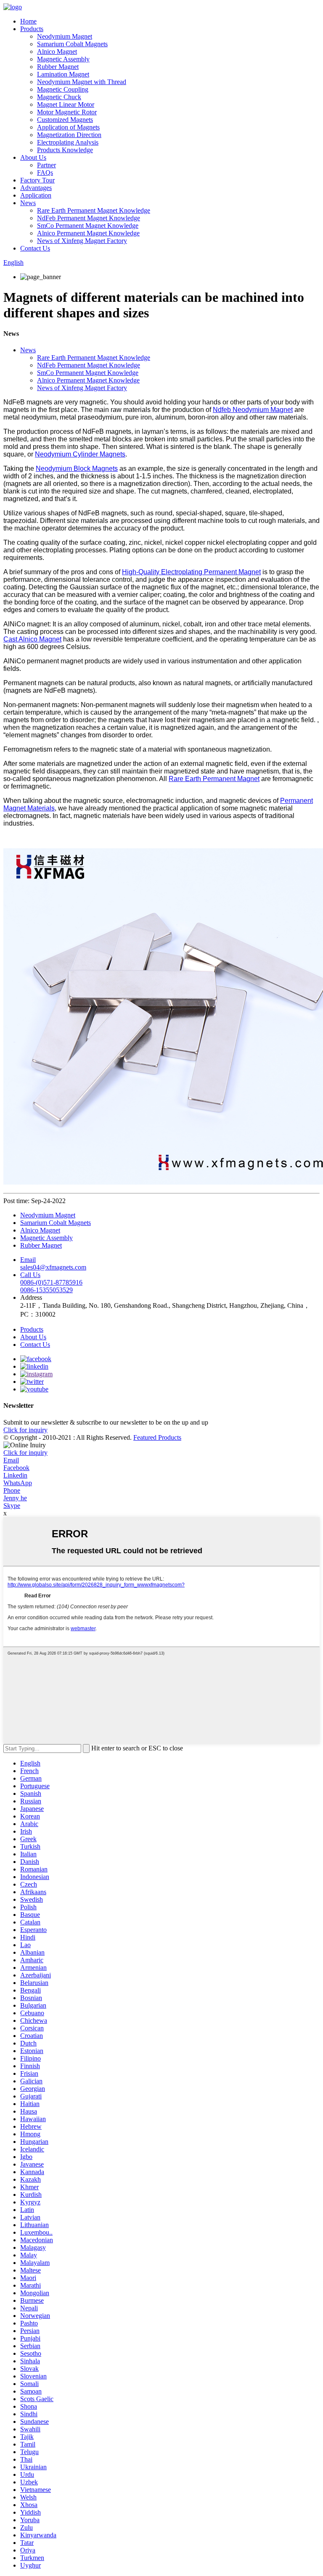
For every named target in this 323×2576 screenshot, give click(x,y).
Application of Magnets (68, 127)
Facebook (16, 1468)
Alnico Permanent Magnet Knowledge (88, 233)
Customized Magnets (65, 120)
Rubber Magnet (58, 67)
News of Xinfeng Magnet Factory (82, 241)
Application (36, 195)
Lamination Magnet (63, 74)
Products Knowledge (65, 150)
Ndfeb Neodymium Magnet (253, 410)
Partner (46, 165)
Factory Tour (37, 180)
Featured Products (157, 1437)
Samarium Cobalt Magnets (72, 44)
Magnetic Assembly (63, 59)
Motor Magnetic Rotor (67, 112)
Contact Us (35, 248)
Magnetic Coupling (63, 89)
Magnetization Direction (69, 135)
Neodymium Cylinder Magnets (80, 454)
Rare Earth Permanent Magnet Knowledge (94, 210)
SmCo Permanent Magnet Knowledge (88, 226)
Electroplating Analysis (68, 142)
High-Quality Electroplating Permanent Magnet (191, 572)
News (28, 203)
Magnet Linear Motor (66, 104)
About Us (33, 157)
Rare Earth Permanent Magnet (214, 779)
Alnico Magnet (57, 51)
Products (32, 29)
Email (11, 1460)
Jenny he (15, 1498)
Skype (12, 1506)
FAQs (45, 173)
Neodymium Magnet (65, 36)
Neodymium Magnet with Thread (82, 82)
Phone (12, 1490)
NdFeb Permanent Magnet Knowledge (89, 218)
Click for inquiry (25, 1453)
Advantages (36, 188)
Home (28, 21)
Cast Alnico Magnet (32, 639)
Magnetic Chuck (59, 97)
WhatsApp (18, 1483)
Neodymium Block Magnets (77, 468)
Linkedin (15, 1475)
